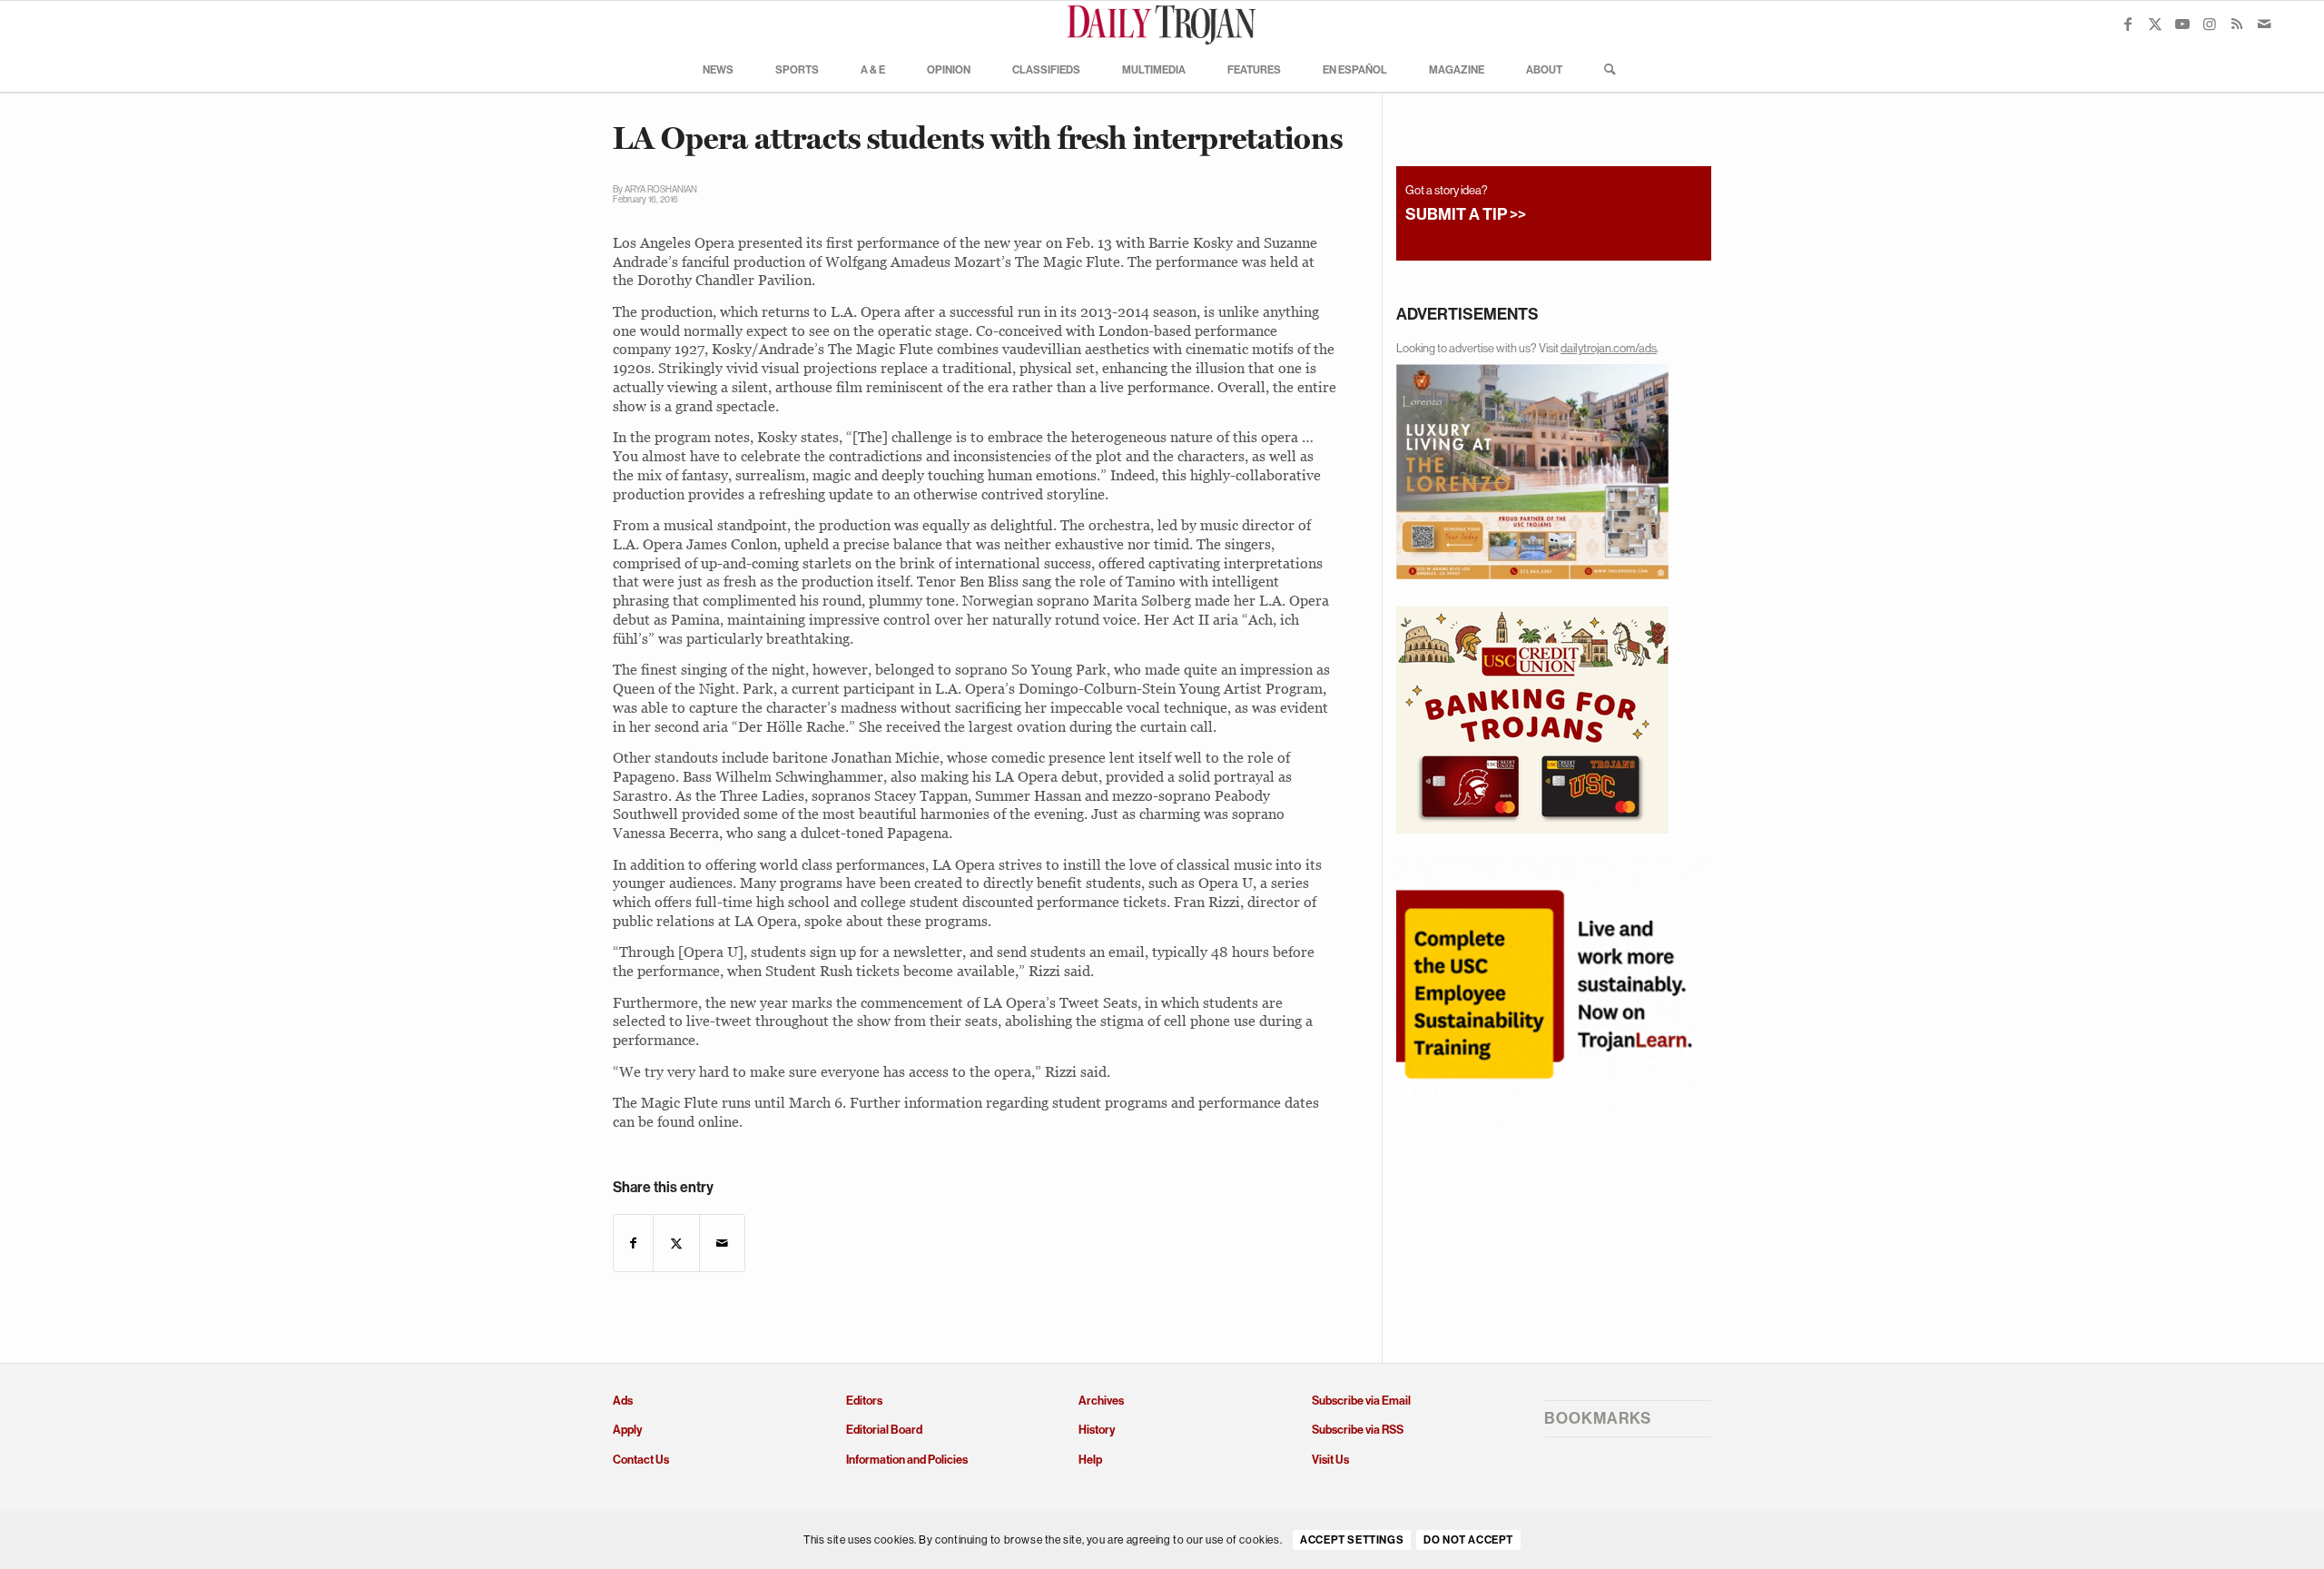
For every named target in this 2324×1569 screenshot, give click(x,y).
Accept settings (1352, 1541)
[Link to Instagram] (2210, 24)
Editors (864, 1401)
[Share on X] (676, 1243)
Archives (1101, 1401)
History (1097, 1430)
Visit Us (1330, 1460)
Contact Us (641, 1460)
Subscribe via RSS (1358, 1430)
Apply (627, 1430)
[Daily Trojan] (1162, 24)
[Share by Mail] (722, 1243)
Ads (623, 1401)
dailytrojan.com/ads (1609, 348)
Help (1090, 1460)
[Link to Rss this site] (2237, 24)
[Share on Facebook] (633, 1243)
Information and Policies (907, 1460)
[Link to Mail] (2264, 24)
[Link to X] (2155, 24)
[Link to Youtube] (2182, 24)
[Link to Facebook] (2128, 24)
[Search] (1604, 69)
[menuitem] (718, 69)
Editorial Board (884, 1430)
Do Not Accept (1468, 1541)
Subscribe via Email (1361, 1401)
